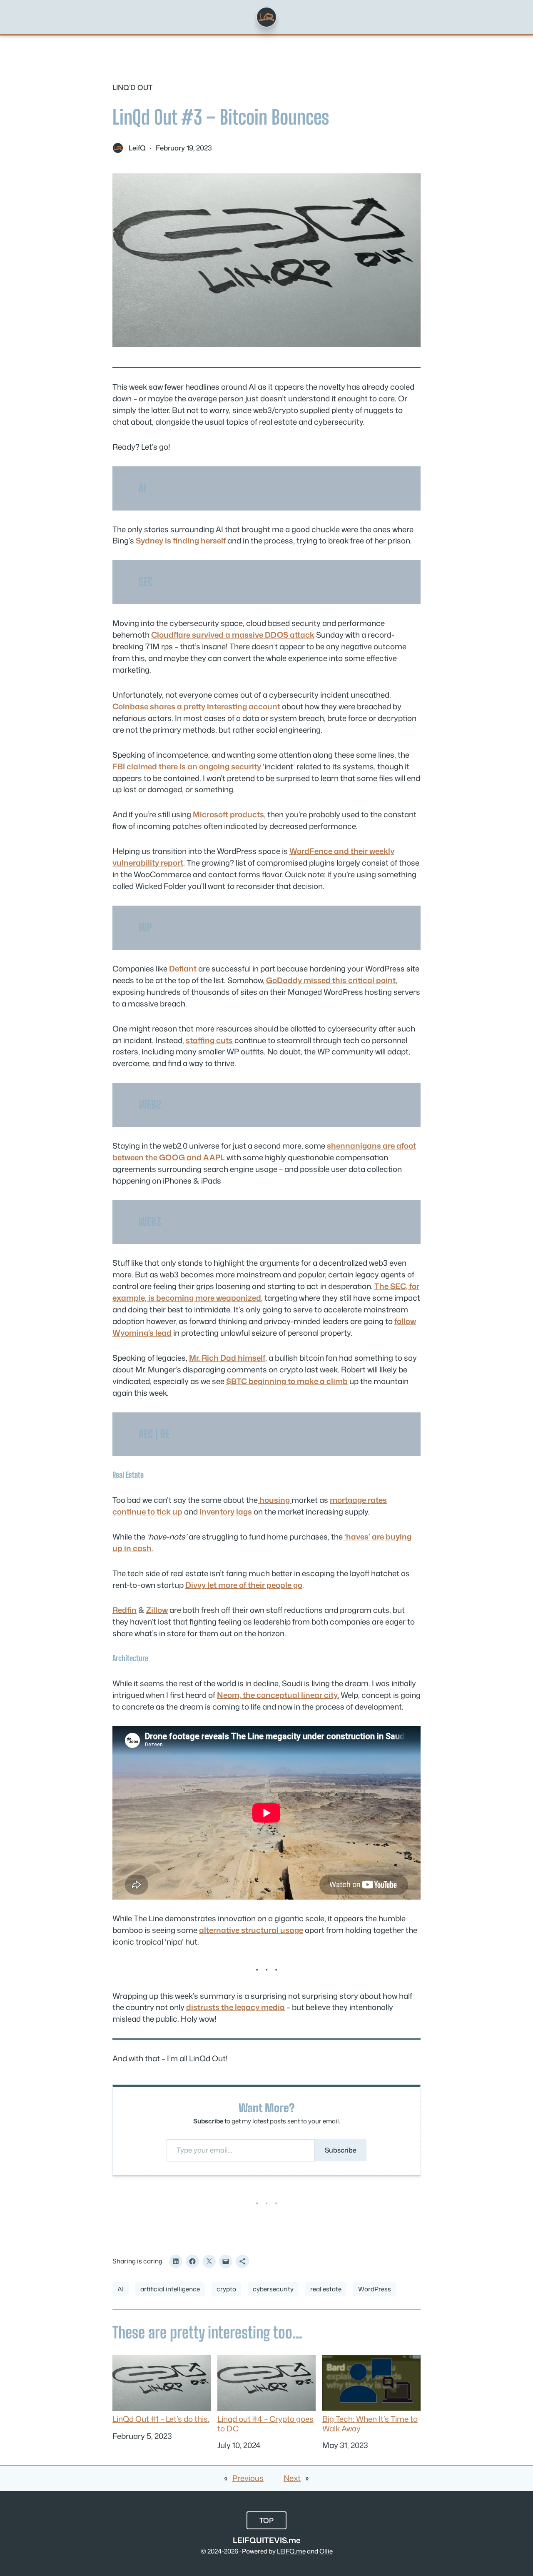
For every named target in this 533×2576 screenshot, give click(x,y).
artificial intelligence (170, 2289)
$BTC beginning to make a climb (287, 1381)
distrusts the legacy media (235, 2007)
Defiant (183, 969)
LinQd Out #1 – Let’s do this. (161, 2418)
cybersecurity (273, 2289)
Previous (248, 2478)
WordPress (375, 2289)
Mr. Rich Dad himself (227, 1358)
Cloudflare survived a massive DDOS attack (233, 635)
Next (292, 2478)
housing (275, 1500)
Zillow (157, 1610)
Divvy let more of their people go (244, 1585)
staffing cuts (209, 1040)
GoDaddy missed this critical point (331, 980)
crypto (226, 2289)
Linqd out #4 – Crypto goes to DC (265, 2423)
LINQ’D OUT (132, 87)
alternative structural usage (251, 1930)
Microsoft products (228, 814)
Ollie (326, 2551)
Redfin (125, 1610)
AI (121, 2289)
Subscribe (341, 2150)
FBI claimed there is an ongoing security (187, 766)
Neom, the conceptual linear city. (278, 1695)
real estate (326, 2289)
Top (266, 2520)
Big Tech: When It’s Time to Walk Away (370, 2423)
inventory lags (226, 1512)
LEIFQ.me (291, 2551)
